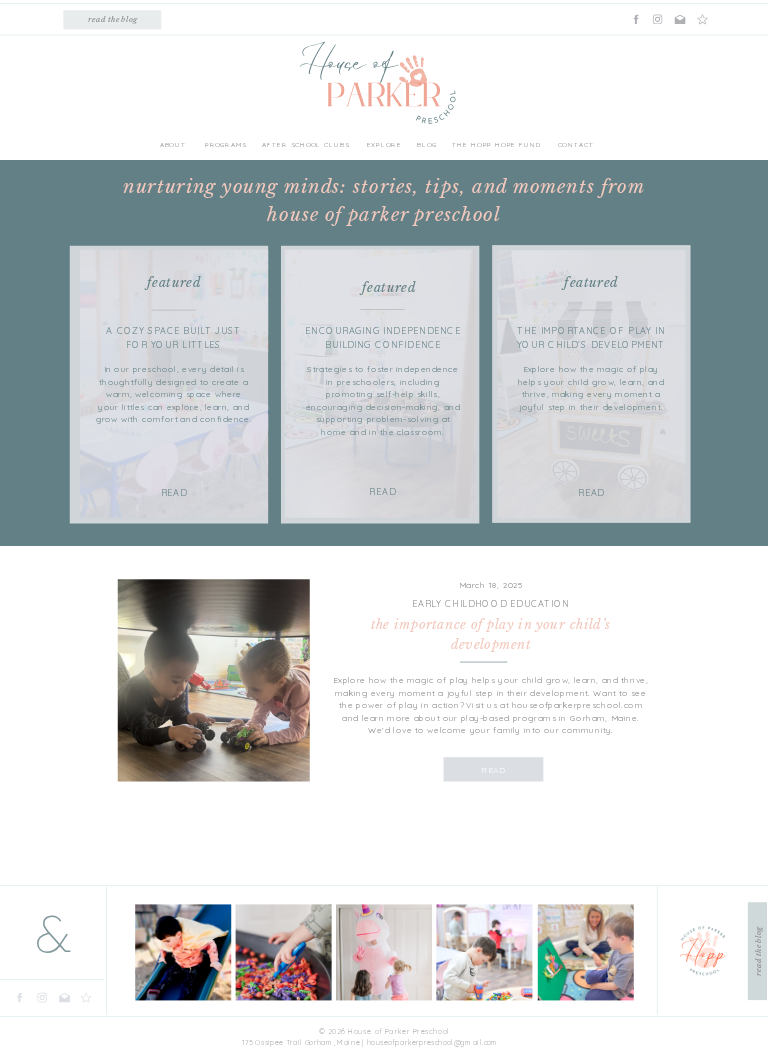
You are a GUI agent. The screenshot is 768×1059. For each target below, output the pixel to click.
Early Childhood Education (490, 604)
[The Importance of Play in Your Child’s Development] (214, 680)
